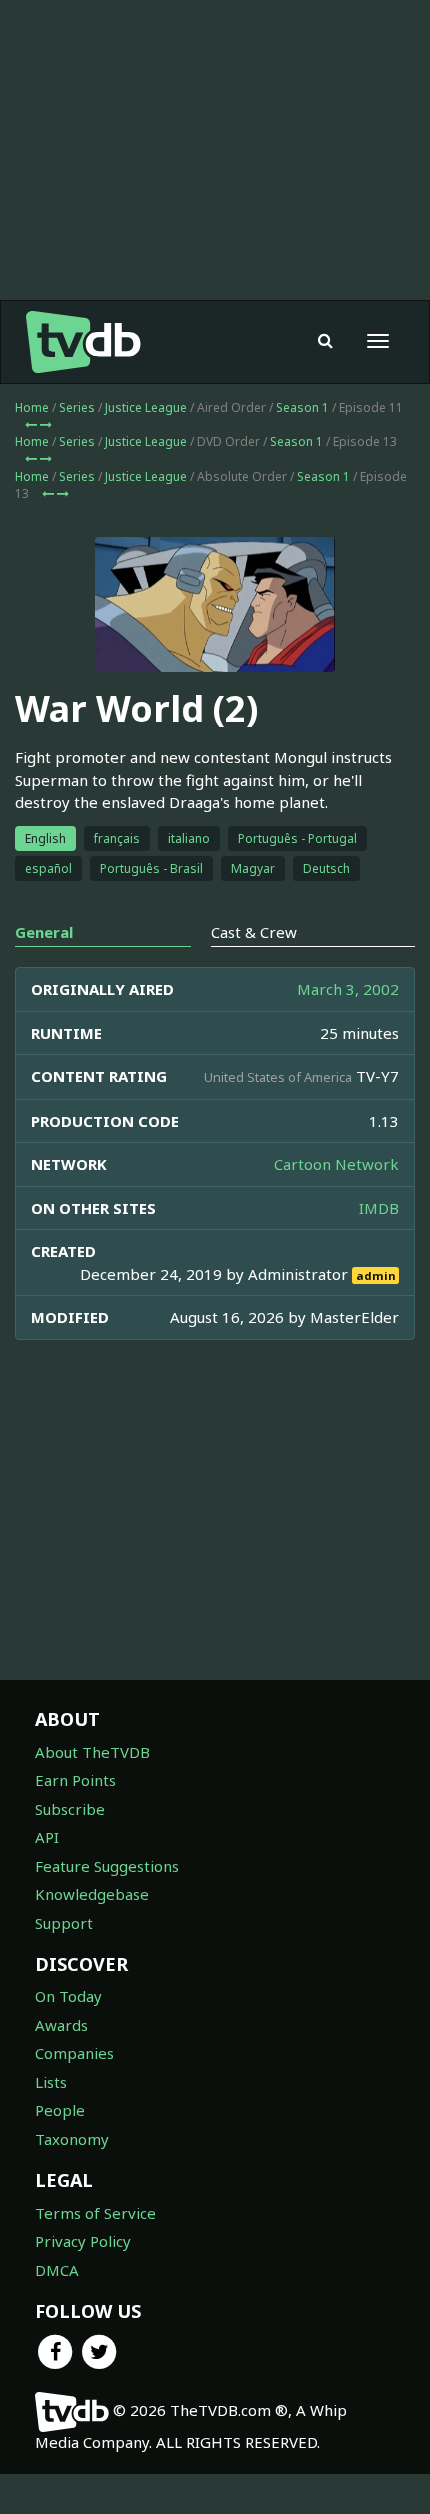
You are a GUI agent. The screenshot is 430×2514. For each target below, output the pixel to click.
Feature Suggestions (107, 1866)
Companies (74, 2053)
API (47, 1837)
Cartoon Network (336, 1164)
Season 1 (302, 407)
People (60, 2110)
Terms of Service (95, 2213)
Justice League (146, 407)
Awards (61, 2025)
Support (64, 1923)
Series (77, 407)
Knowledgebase (92, 1894)
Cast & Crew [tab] (254, 932)
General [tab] (44, 932)
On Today (68, 1996)
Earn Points (75, 1780)
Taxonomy (72, 2139)
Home (32, 407)
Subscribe (70, 1809)
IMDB (379, 1208)
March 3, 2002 (348, 989)
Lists (51, 2082)
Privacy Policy (83, 2241)
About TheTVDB (92, 1752)
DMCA (57, 2270)
